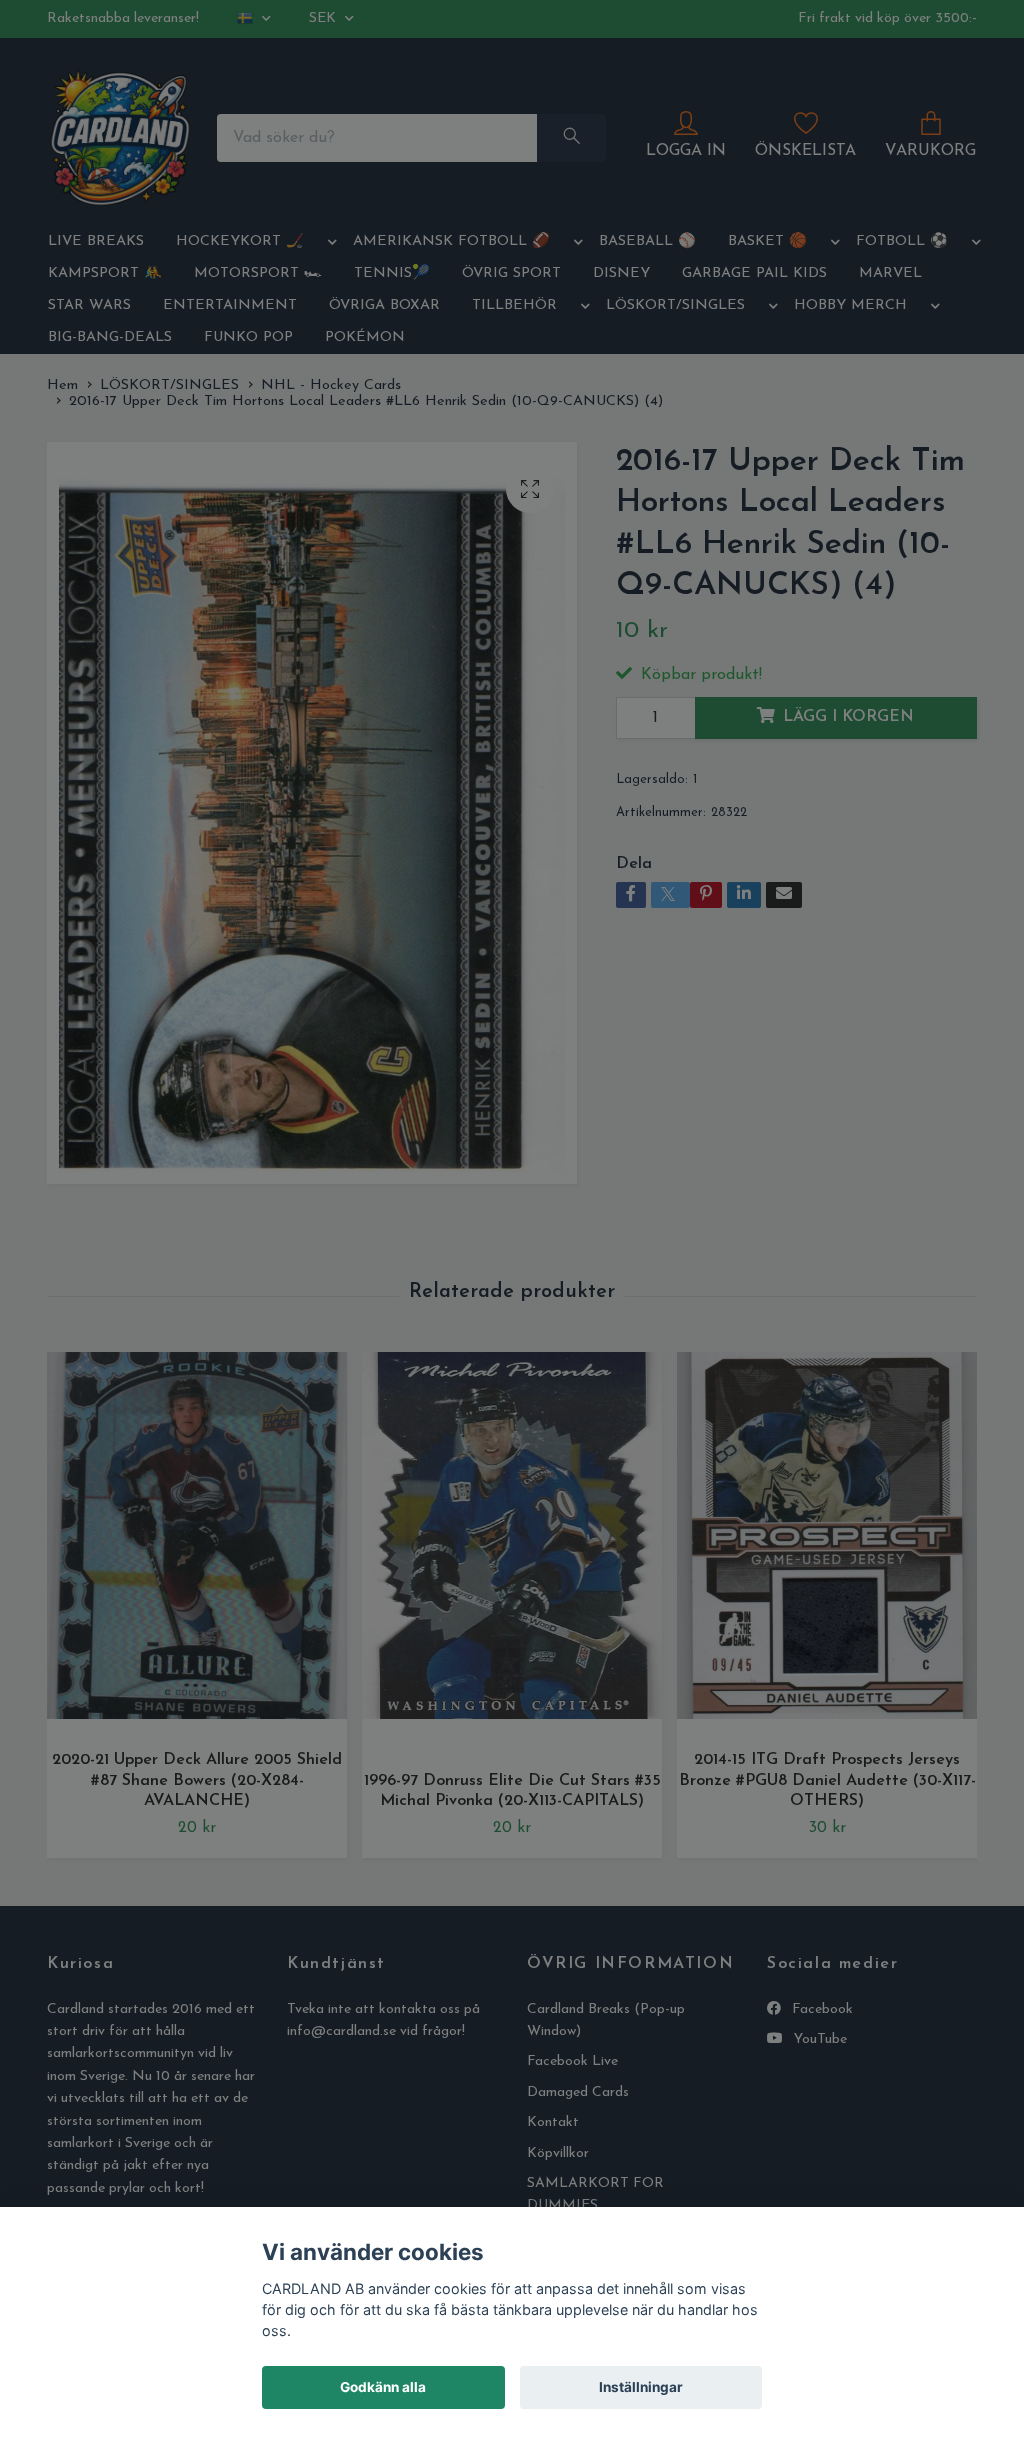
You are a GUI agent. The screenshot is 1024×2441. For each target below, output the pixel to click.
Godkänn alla (383, 2387)
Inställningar (641, 2387)
